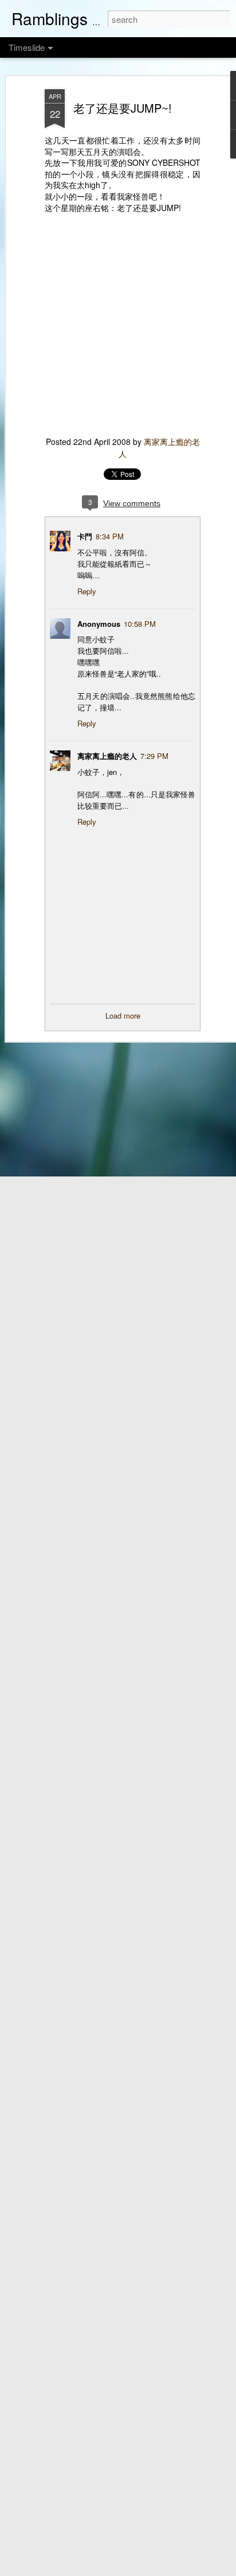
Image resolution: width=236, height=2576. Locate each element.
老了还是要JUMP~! (123, 108)
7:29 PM (154, 756)
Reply (87, 591)
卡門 (85, 536)
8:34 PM (110, 536)
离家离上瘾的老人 (107, 756)
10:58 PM (140, 624)
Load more (123, 1015)
